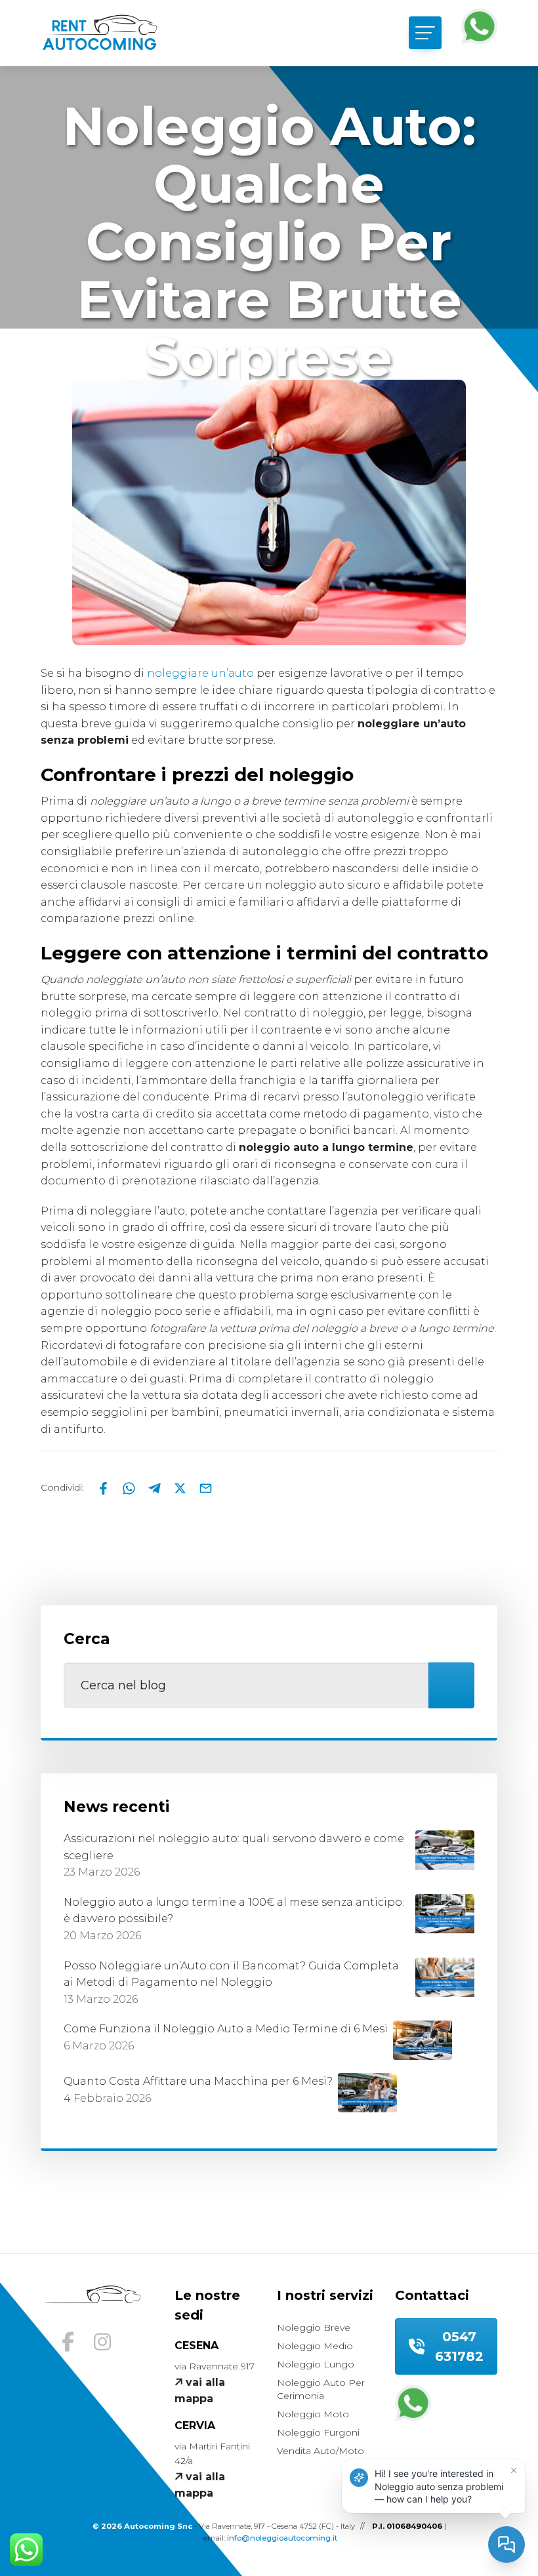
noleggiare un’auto (200, 673)
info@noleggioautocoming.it (282, 2538)
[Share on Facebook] (105, 1487)
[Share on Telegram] (156, 1487)
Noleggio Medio (315, 2346)
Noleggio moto (313, 2414)
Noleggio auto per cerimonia (321, 2389)
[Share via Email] (206, 1487)
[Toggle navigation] (425, 33)
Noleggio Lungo (316, 2364)
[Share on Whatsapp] (130, 1487)
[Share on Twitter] (181, 1487)
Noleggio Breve (314, 2327)
